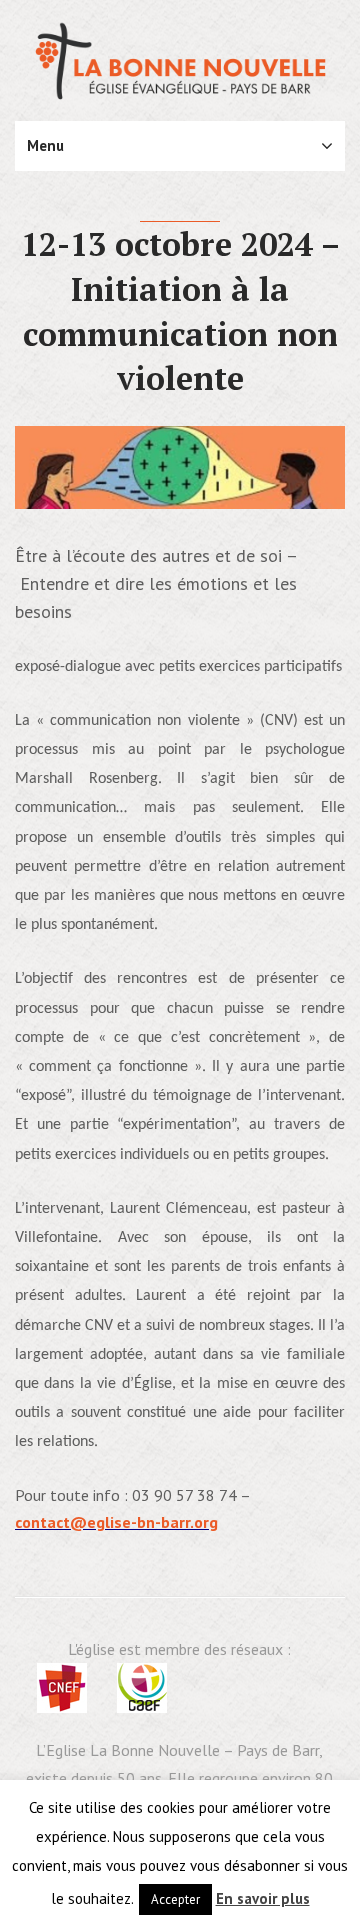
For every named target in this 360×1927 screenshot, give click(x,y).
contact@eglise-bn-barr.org (116, 1522)
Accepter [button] (175, 1899)
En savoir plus (263, 1898)
